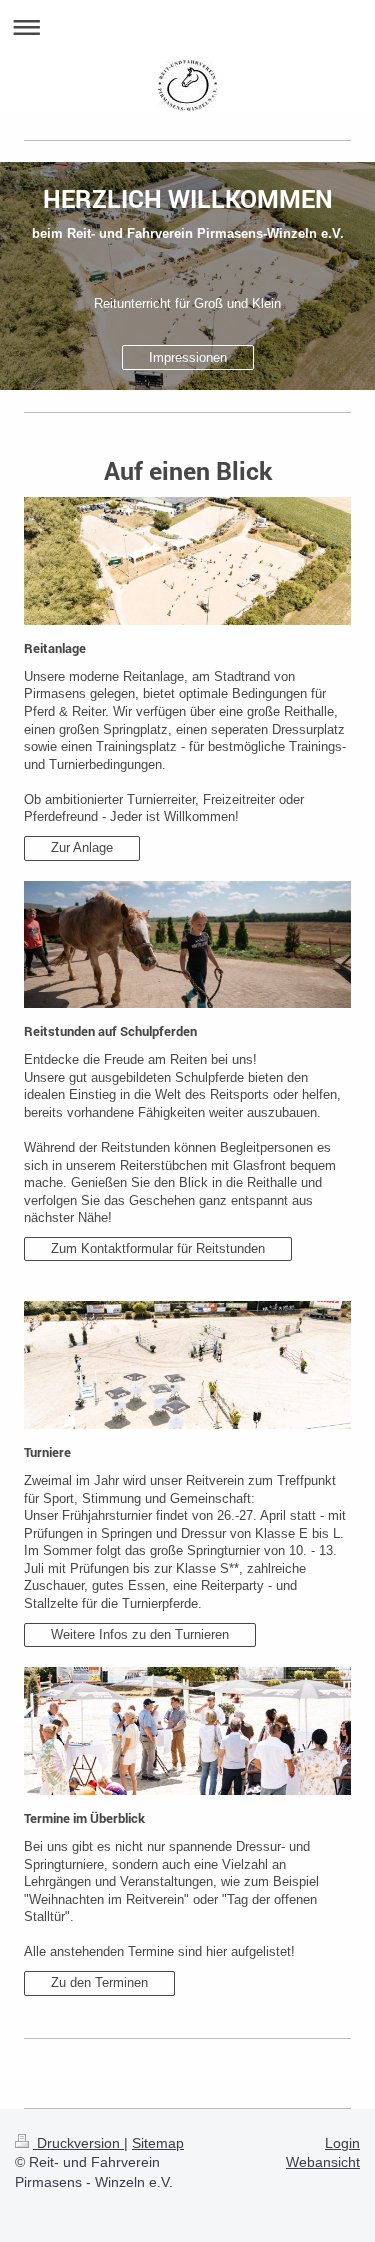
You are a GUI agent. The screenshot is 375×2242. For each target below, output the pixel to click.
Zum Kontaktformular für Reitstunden (158, 1248)
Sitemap (158, 2143)
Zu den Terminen (99, 1982)
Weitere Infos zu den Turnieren (140, 1634)
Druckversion (78, 2143)
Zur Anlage (82, 847)
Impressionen (188, 357)
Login (342, 2143)
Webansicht (323, 2162)
